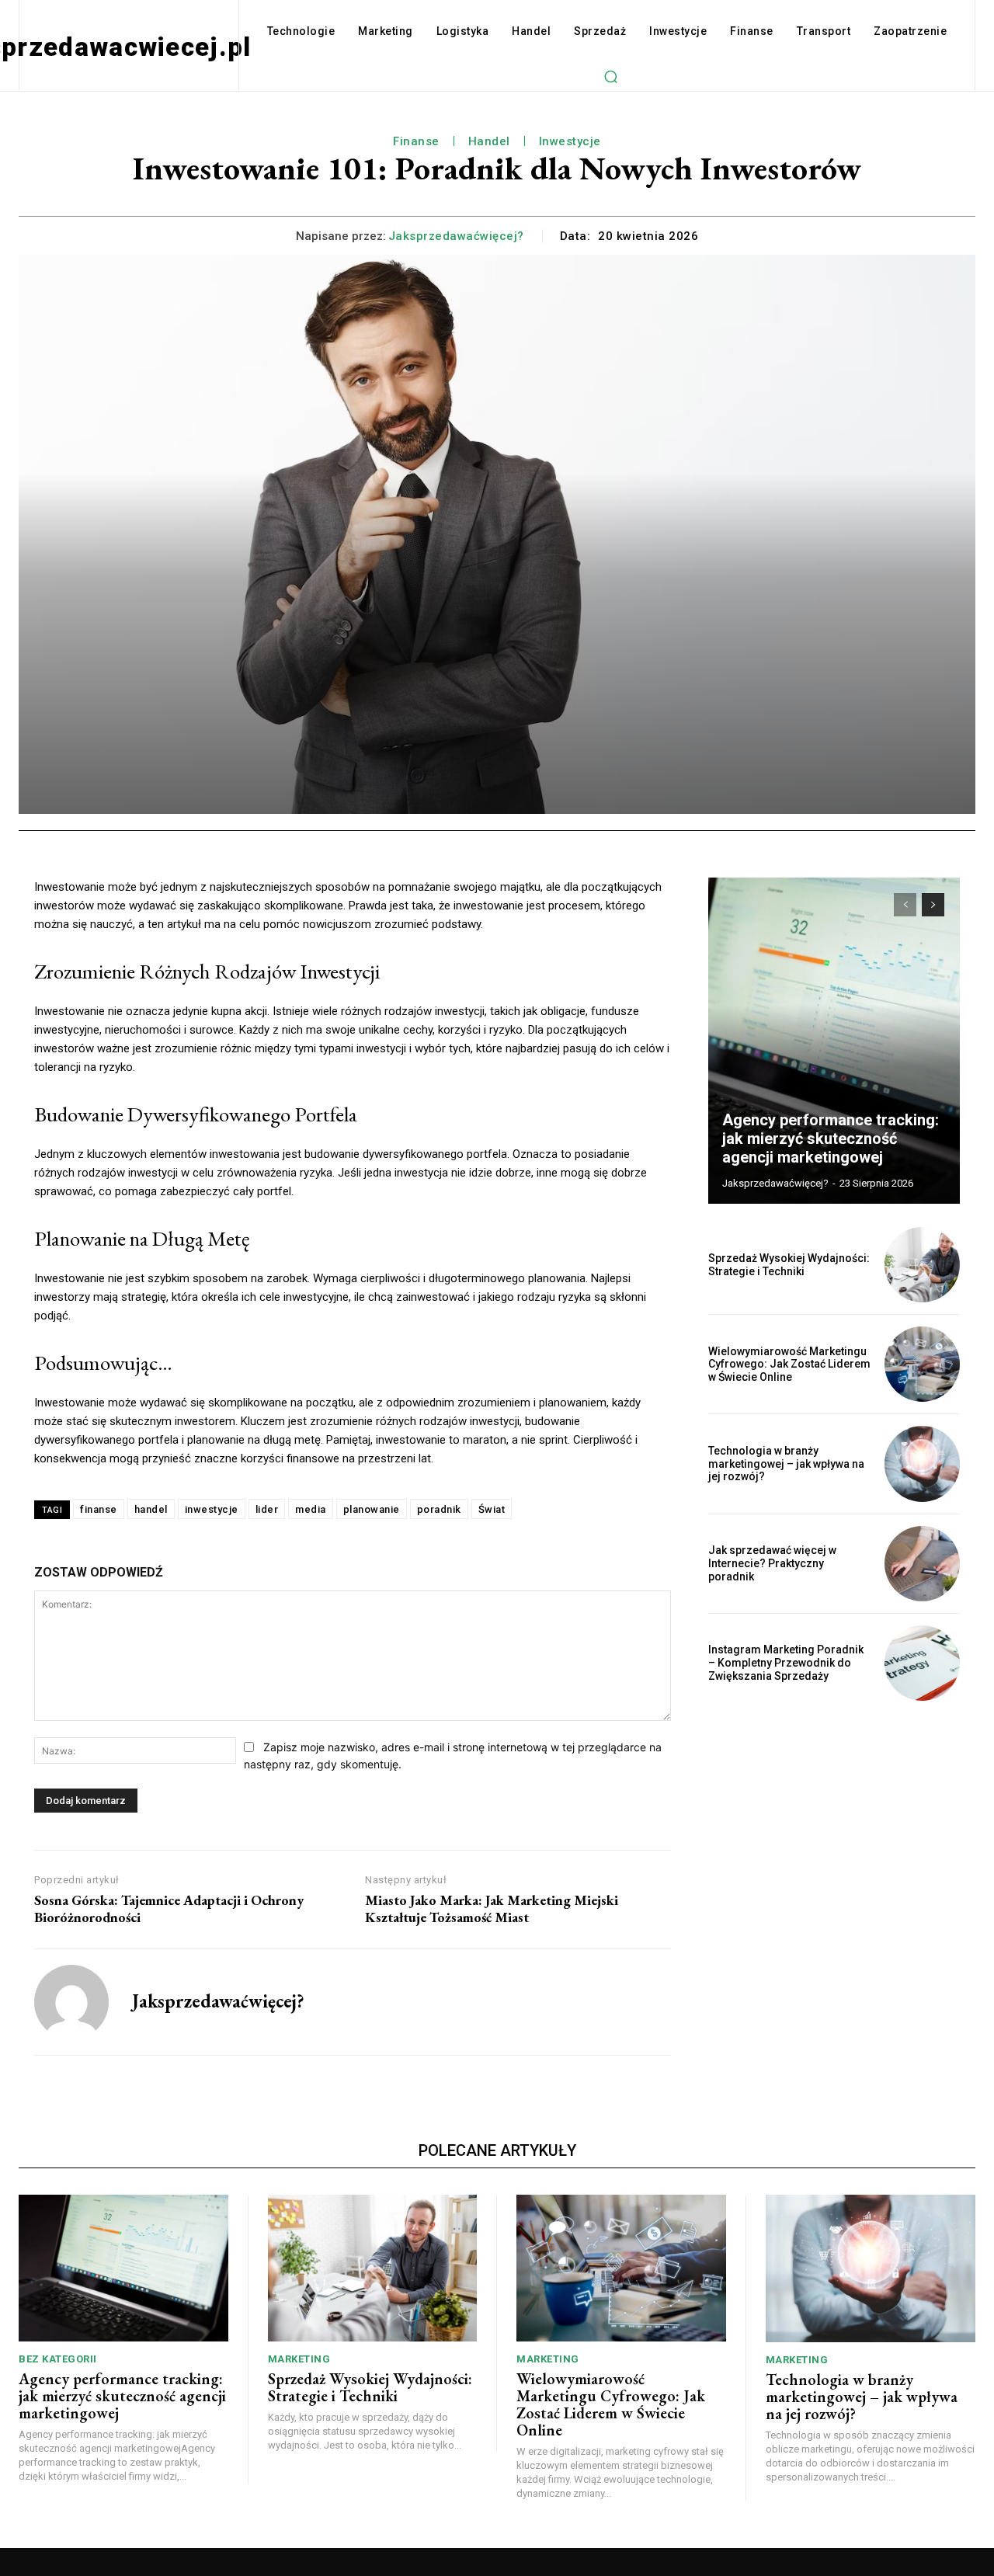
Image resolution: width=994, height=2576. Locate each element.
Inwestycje (570, 141)
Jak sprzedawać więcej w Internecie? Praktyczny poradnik (772, 1563)
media (311, 1509)
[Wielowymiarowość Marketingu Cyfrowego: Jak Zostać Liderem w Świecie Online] (922, 1364)
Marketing (299, 2359)
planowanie (372, 1509)
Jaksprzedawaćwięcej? (456, 236)
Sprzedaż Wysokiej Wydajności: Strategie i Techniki (789, 1265)
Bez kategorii (58, 2359)
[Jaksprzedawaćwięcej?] (71, 2002)
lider (267, 1509)
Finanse (416, 141)
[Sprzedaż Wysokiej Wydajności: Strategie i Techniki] (922, 1265)
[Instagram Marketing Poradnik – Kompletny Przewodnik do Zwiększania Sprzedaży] (922, 1663)
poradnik (439, 1509)
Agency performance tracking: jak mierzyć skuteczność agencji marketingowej (831, 1139)
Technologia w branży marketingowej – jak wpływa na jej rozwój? (786, 1464)
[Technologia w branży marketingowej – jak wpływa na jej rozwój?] (922, 1464)
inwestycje (212, 1509)
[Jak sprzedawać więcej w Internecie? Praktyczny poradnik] (922, 1564)
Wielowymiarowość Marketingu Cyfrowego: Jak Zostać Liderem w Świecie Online (789, 1364)
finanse (99, 1509)
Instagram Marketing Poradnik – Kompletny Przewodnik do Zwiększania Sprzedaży (786, 1663)
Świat (492, 1509)
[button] (611, 76)
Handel (489, 141)
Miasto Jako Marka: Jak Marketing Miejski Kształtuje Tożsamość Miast (492, 1909)
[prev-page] (905, 905)
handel (151, 1509)
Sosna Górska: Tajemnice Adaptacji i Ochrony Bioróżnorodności (169, 1909)
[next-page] (933, 905)
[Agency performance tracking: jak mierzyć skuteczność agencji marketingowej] (834, 1041)
